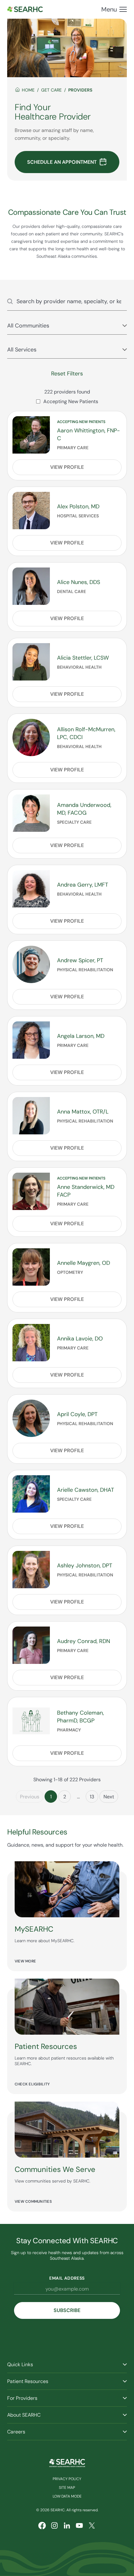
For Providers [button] (22, 2398)
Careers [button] (16, 2432)
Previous (30, 1797)
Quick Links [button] (20, 2364)
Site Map (67, 2488)
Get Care (51, 90)
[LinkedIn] (67, 2526)
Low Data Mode (67, 2496)
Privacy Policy (67, 2479)
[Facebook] (42, 2526)
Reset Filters (67, 374)
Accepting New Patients (71, 401)
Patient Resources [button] (28, 2381)
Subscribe (67, 2310)
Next (109, 1797)
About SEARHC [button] (24, 2415)
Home (28, 90)
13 (92, 1797)
